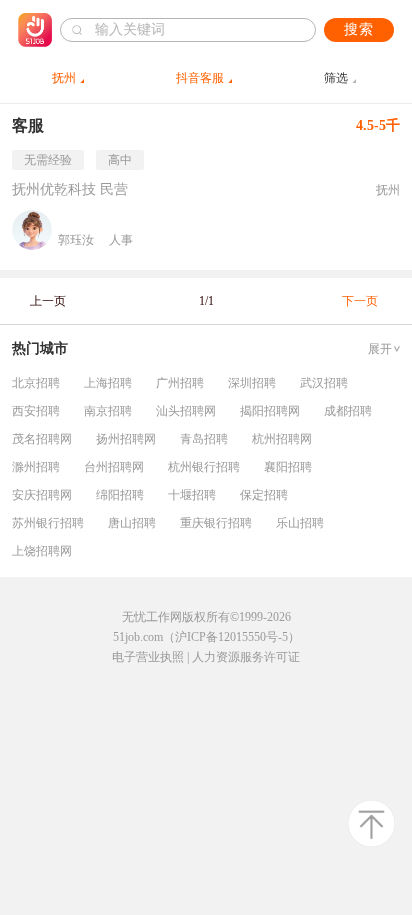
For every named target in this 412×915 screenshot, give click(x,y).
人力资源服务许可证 (246, 657)
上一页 (48, 301)
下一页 (360, 301)
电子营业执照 (148, 657)
